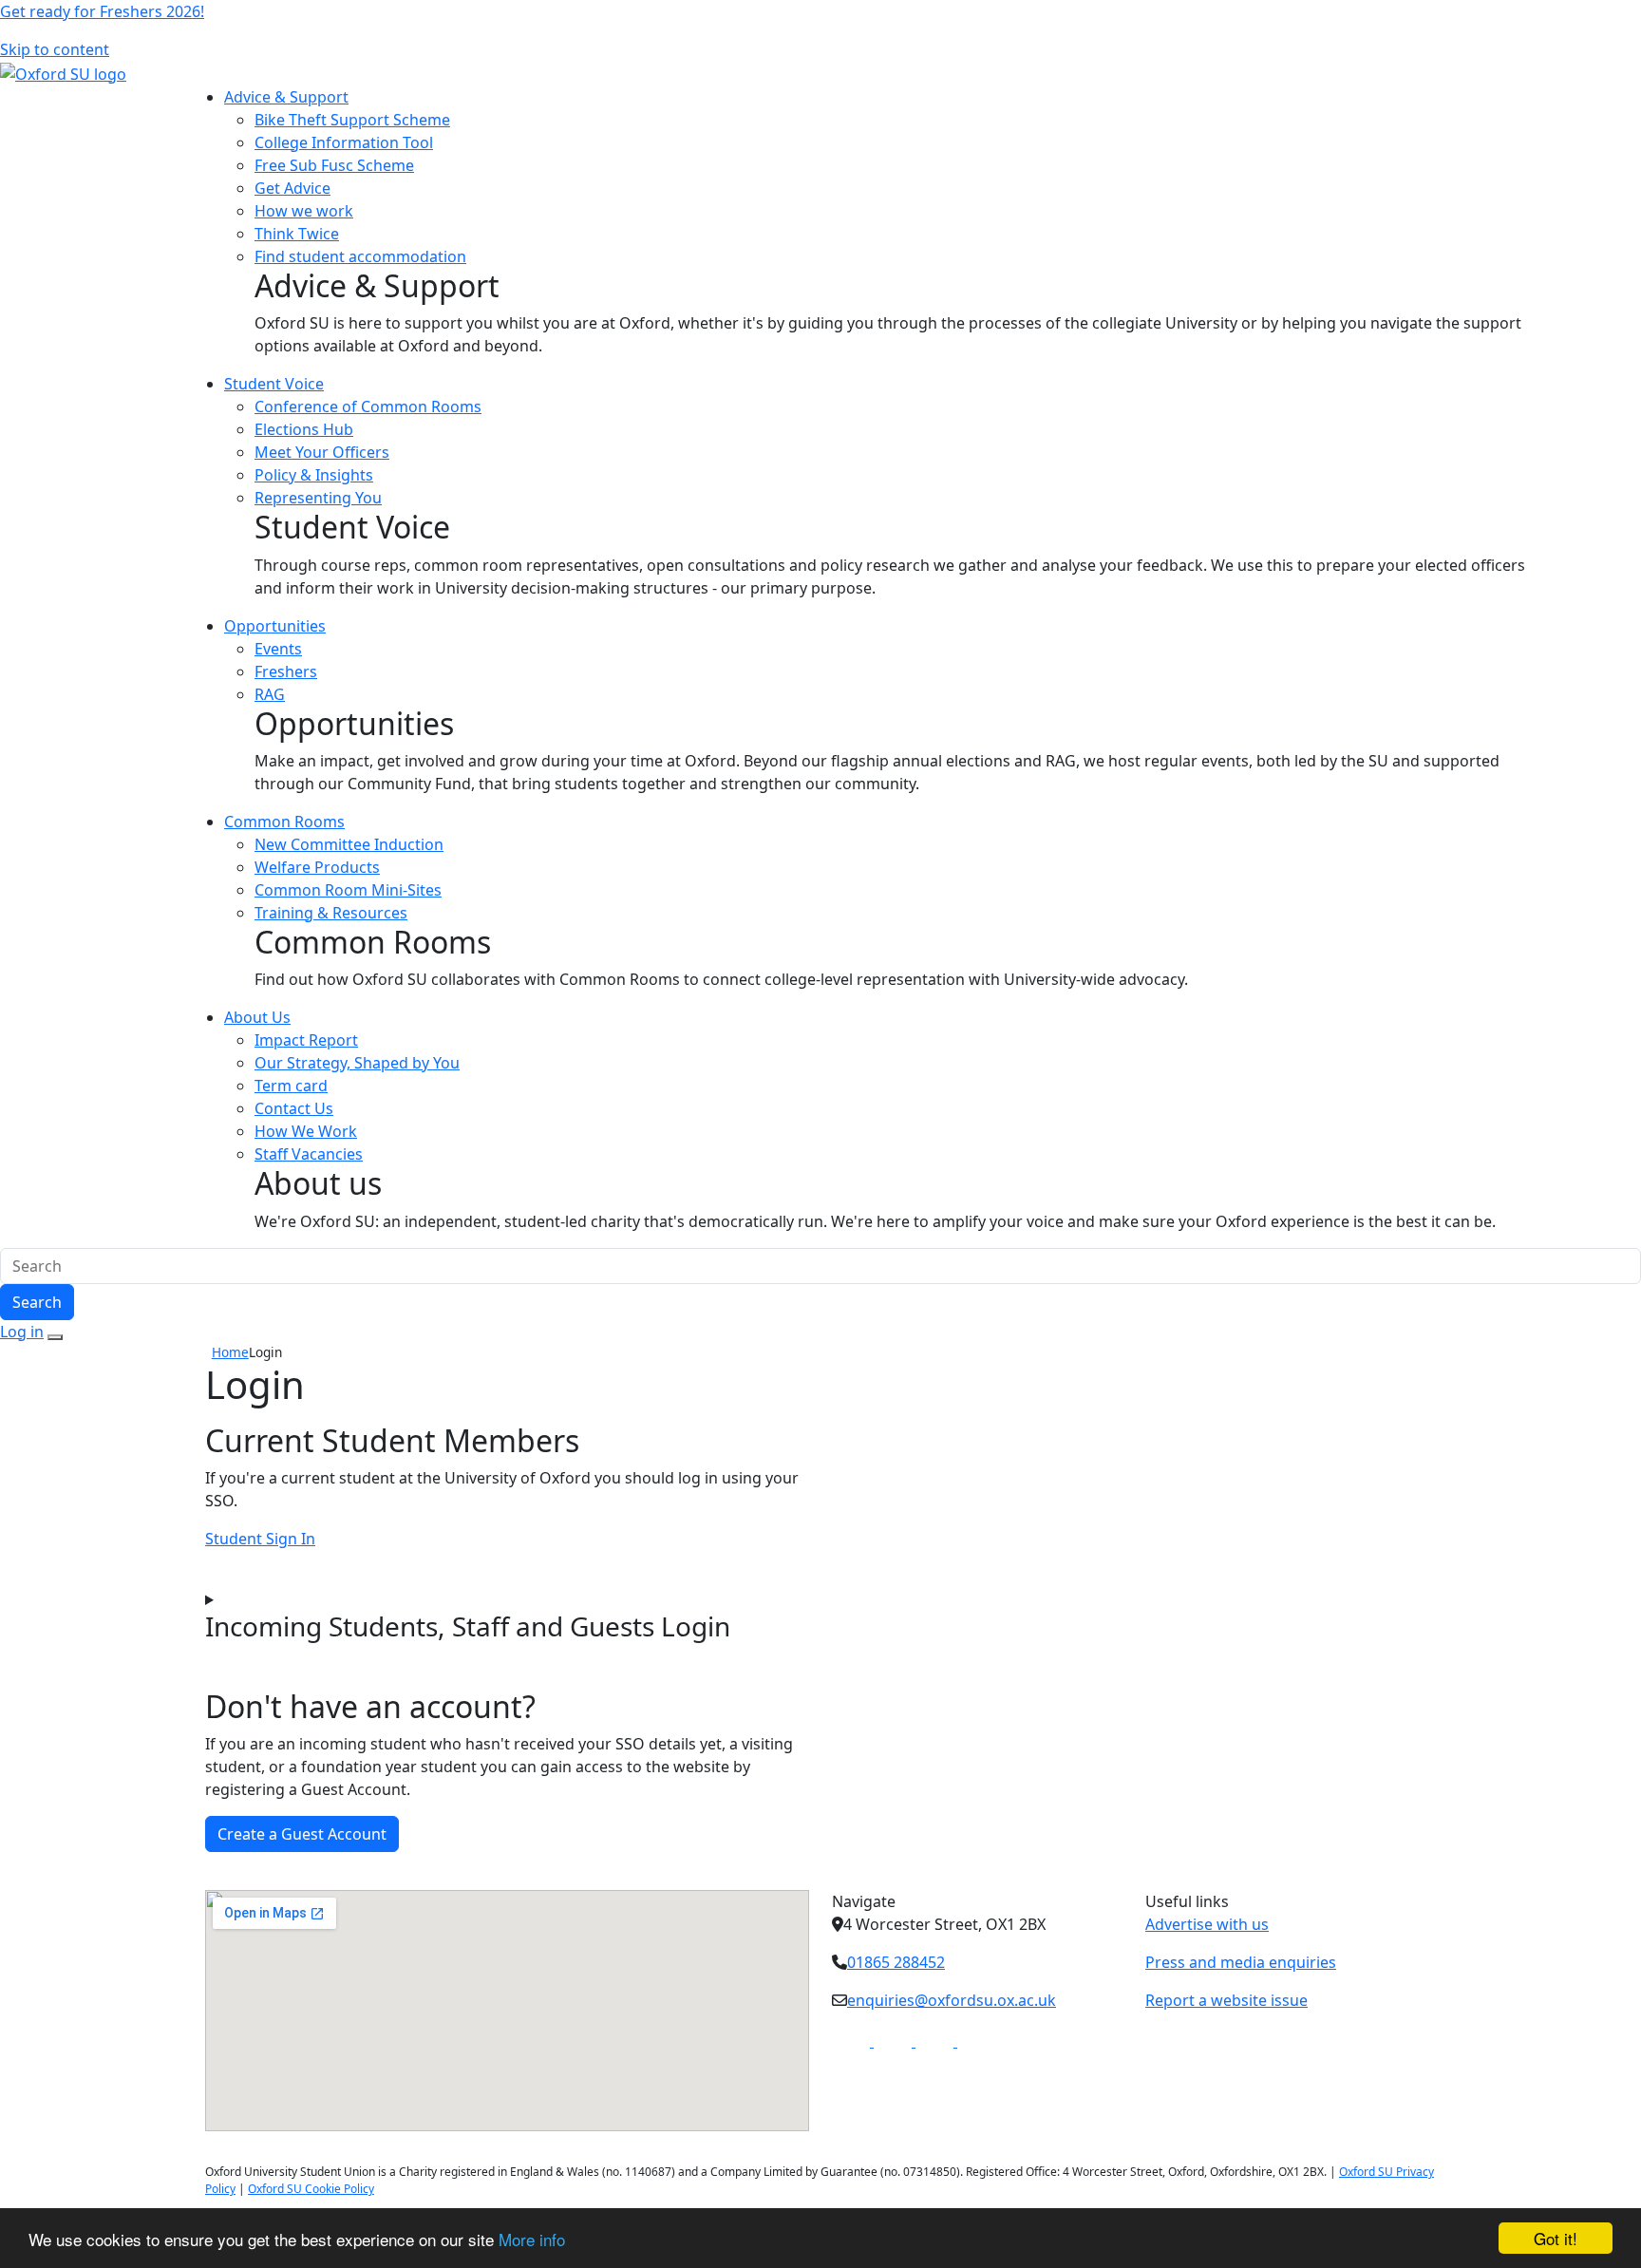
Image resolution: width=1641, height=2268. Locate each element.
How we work (304, 211)
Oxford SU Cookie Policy (311, 2189)
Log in (22, 1332)
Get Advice (292, 188)
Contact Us (294, 1108)
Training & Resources (331, 913)
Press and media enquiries (1241, 1962)
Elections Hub (304, 429)
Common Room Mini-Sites (348, 890)
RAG (270, 694)
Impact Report (306, 1040)
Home (230, 1352)
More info (532, 2239)
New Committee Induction (349, 844)
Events (278, 649)
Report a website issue (1226, 2000)
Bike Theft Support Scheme (352, 120)
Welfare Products (317, 867)
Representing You (318, 498)
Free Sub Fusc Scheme (334, 165)
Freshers (286, 671)
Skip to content (55, 49)
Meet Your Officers (322, 452)
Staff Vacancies (309, 1154)
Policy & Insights (314, 475)
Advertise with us (1207, 1924)
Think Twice (297, 234)
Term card (291, 1086)
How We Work (306, 1131)
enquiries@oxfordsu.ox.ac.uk (952, 2000)
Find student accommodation (360, 256)
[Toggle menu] (55, 1337)
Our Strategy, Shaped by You (357, 1063)
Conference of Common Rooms (368, 406)
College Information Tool (344, 142)
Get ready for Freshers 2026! (102, 11)
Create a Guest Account (302, 1834)
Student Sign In (260, 1539)
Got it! (1556, 2238)
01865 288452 (896, 1962)
